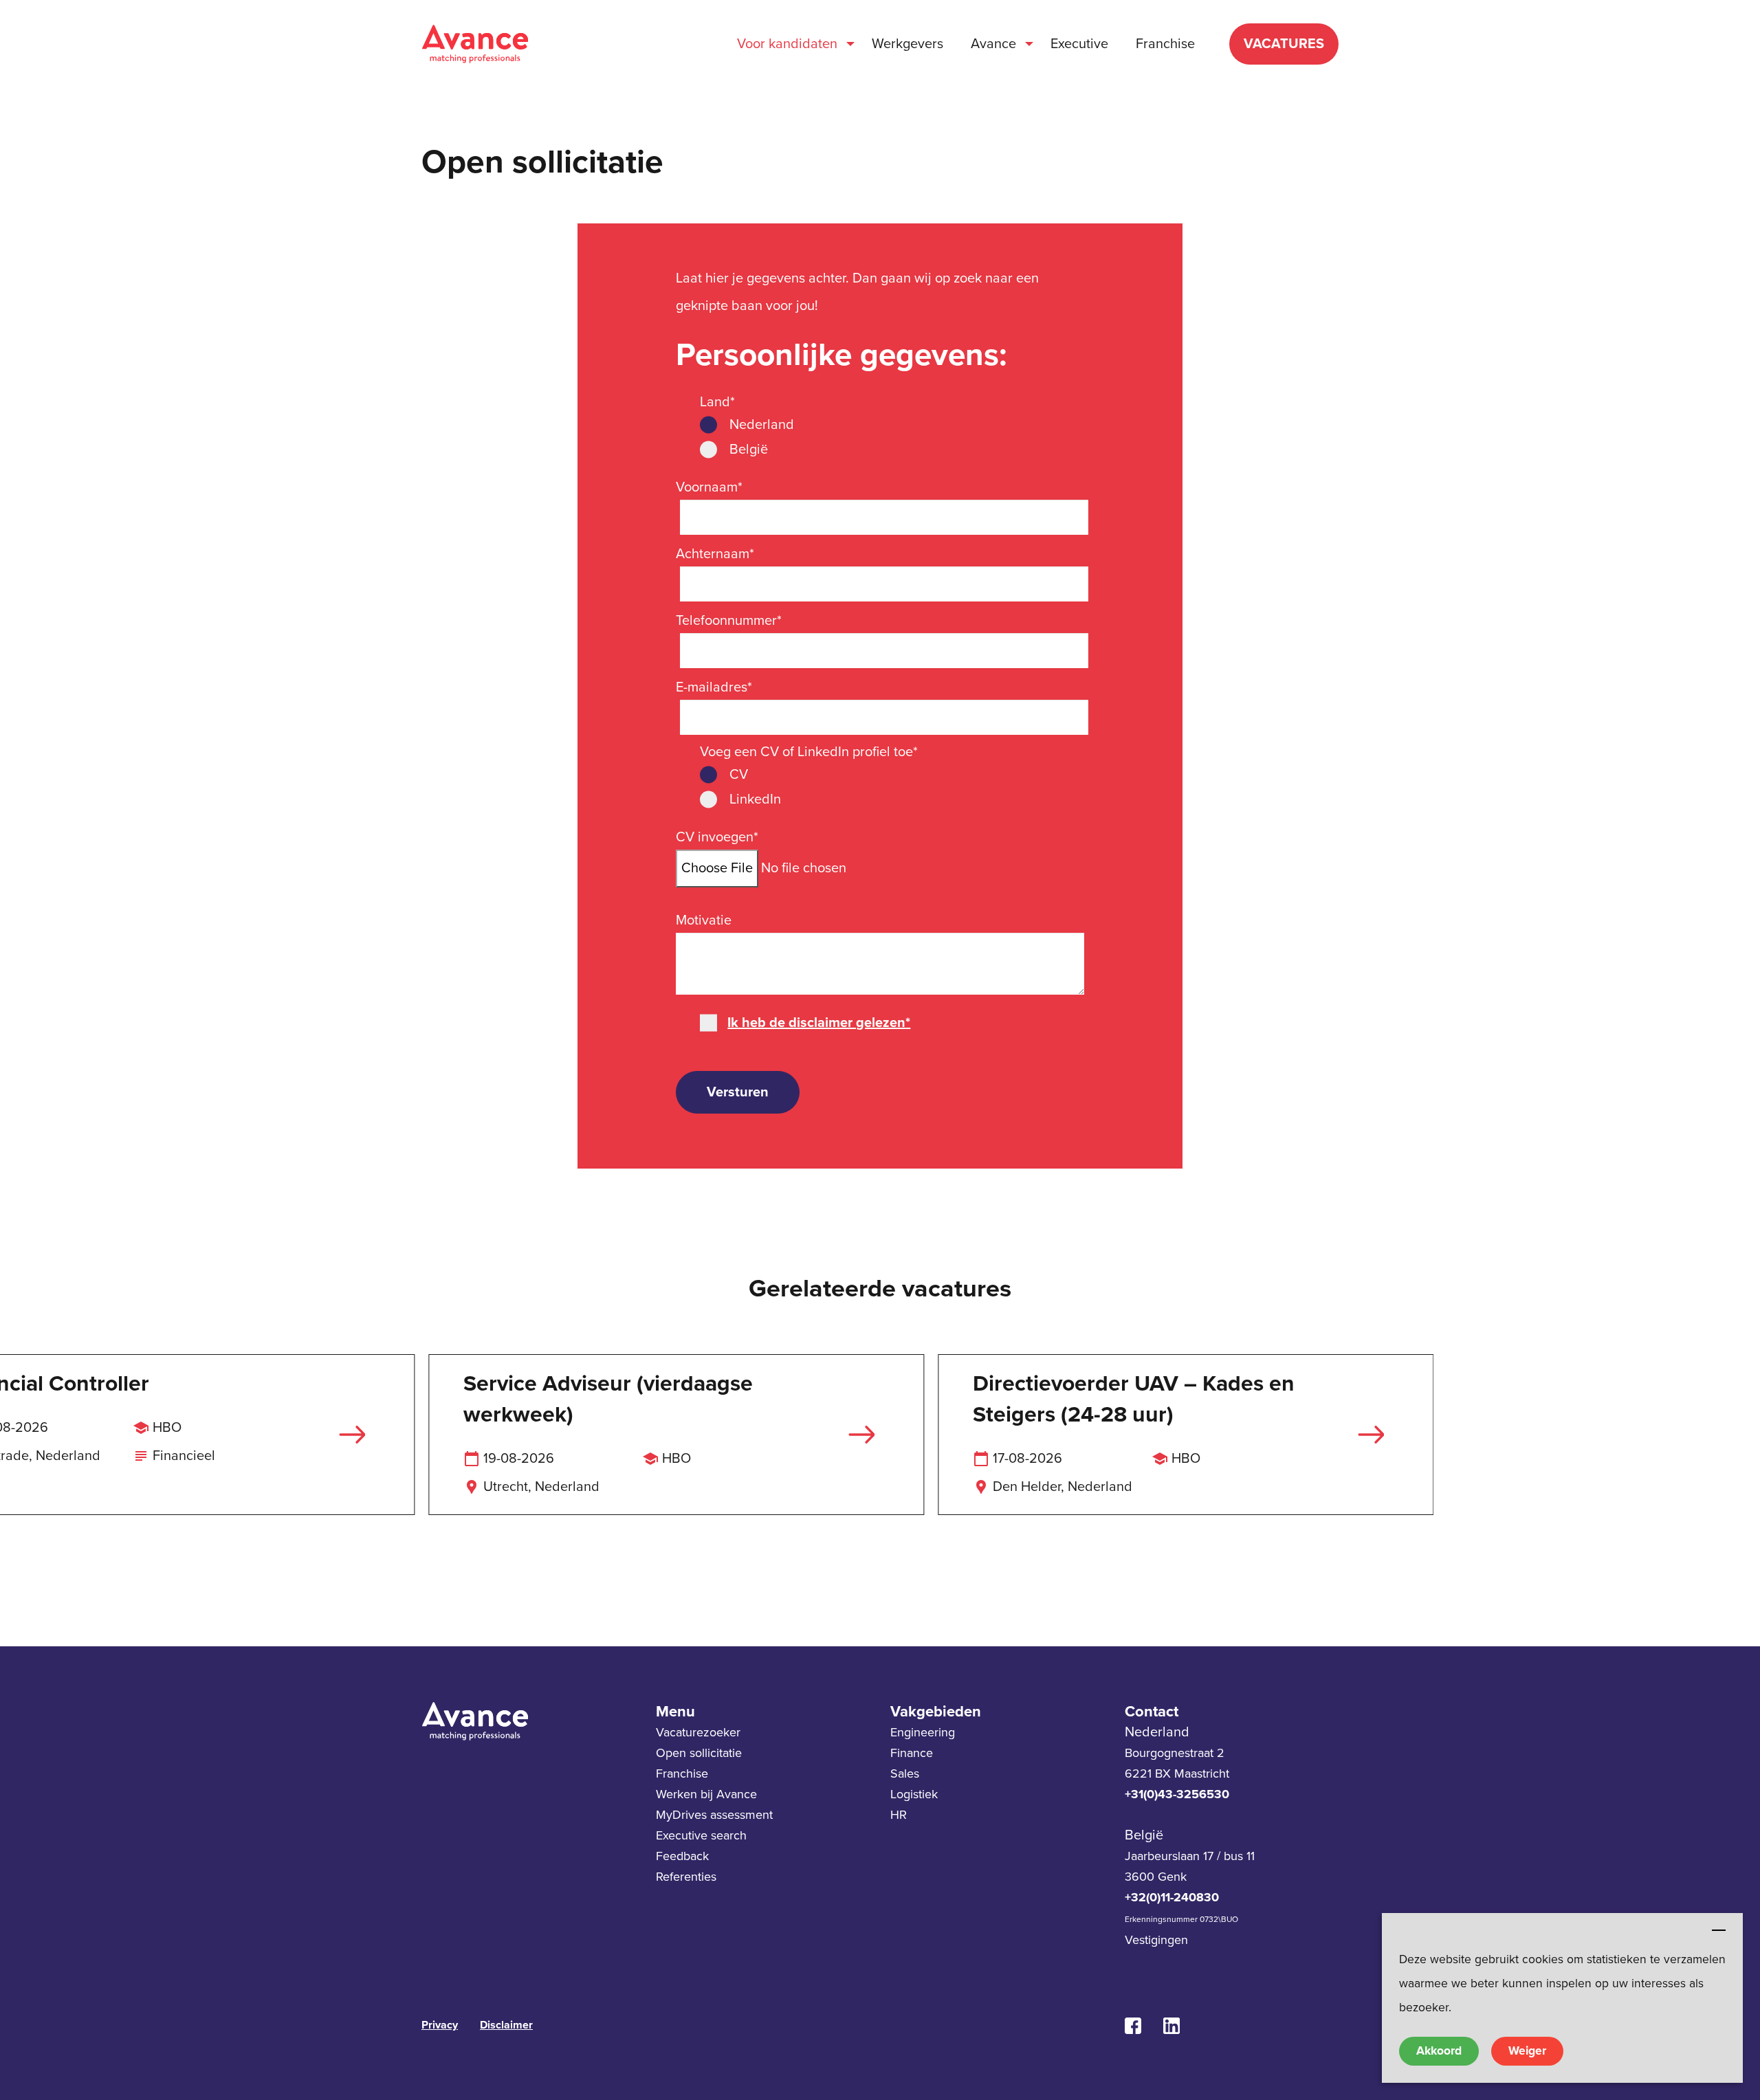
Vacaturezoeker (698, 1732)
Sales (905, 1773)
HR (899, 1815)
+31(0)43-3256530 (1177, 1794)
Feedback (682, 1856)
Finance (912, 1753)
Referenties (686, 1877)
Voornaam (709, 487)
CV (739, 775)
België (749, 450)
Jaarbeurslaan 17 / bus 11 (1190, 1856)
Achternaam (715, 554)
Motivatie (704, 920)
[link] (1138, 2026)
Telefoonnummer (729, 621)
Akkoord (1439, 2051)
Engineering (923, 1732)
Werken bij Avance (706, 1794)
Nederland (762, 425)
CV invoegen (717, 837)
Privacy (440, 2025)
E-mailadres (714, 687)
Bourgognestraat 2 (1175, 1753)
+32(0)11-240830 (1172, 1897)
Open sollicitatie (699, 1753)
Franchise (682, 1773)
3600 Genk (1156, 1877)
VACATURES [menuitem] (1284, 44)
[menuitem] (791, 44)
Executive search (701, 1835)
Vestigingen (1156, 1940)
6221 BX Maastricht (1177, 1773)
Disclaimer (506, 2025)
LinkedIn (755, 799)
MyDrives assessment (714, 1815)
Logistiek (914, 1794)
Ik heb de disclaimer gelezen (819, 1023)
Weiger (1527, 2051)
